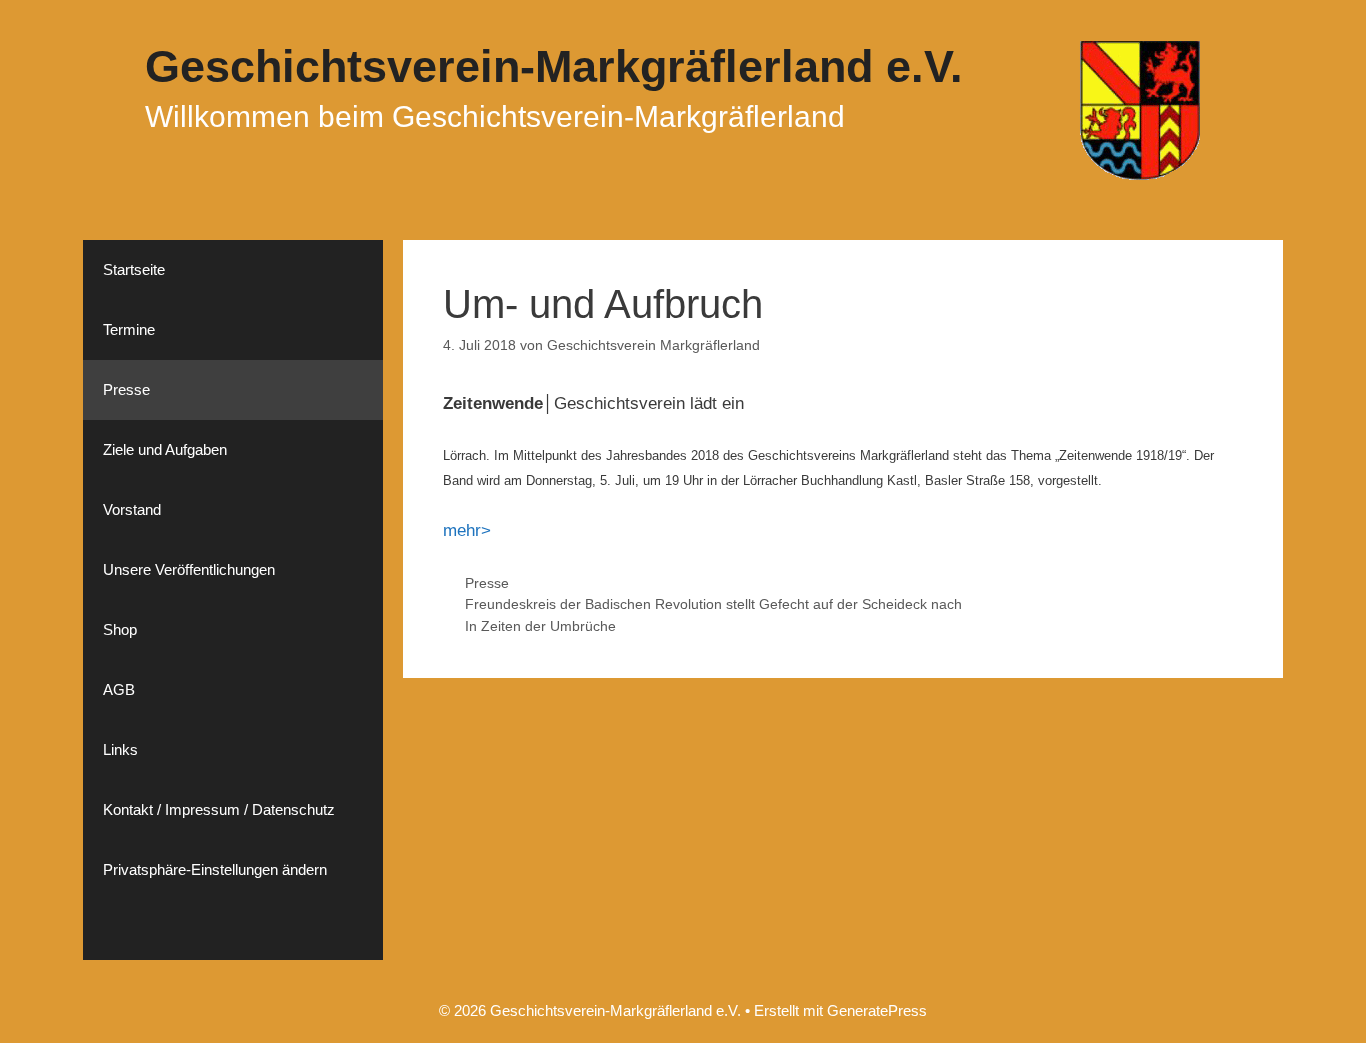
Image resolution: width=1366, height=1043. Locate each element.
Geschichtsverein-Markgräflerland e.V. (554, 66)
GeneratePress (877, 1010)
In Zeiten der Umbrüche (540, 626)
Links (120, 749)
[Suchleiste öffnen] (233, 930)
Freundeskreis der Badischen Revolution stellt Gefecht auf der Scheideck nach (713, 604)
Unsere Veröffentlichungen (189, 569)
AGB (119, 689)
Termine (129, 329)
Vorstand (132, 509)
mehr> (467, 530)
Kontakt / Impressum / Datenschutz (219, 809)
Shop (120, 629)
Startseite (134, 269)
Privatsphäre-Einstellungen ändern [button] (215, 869)
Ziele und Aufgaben (165, 449)
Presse (487, 583)
